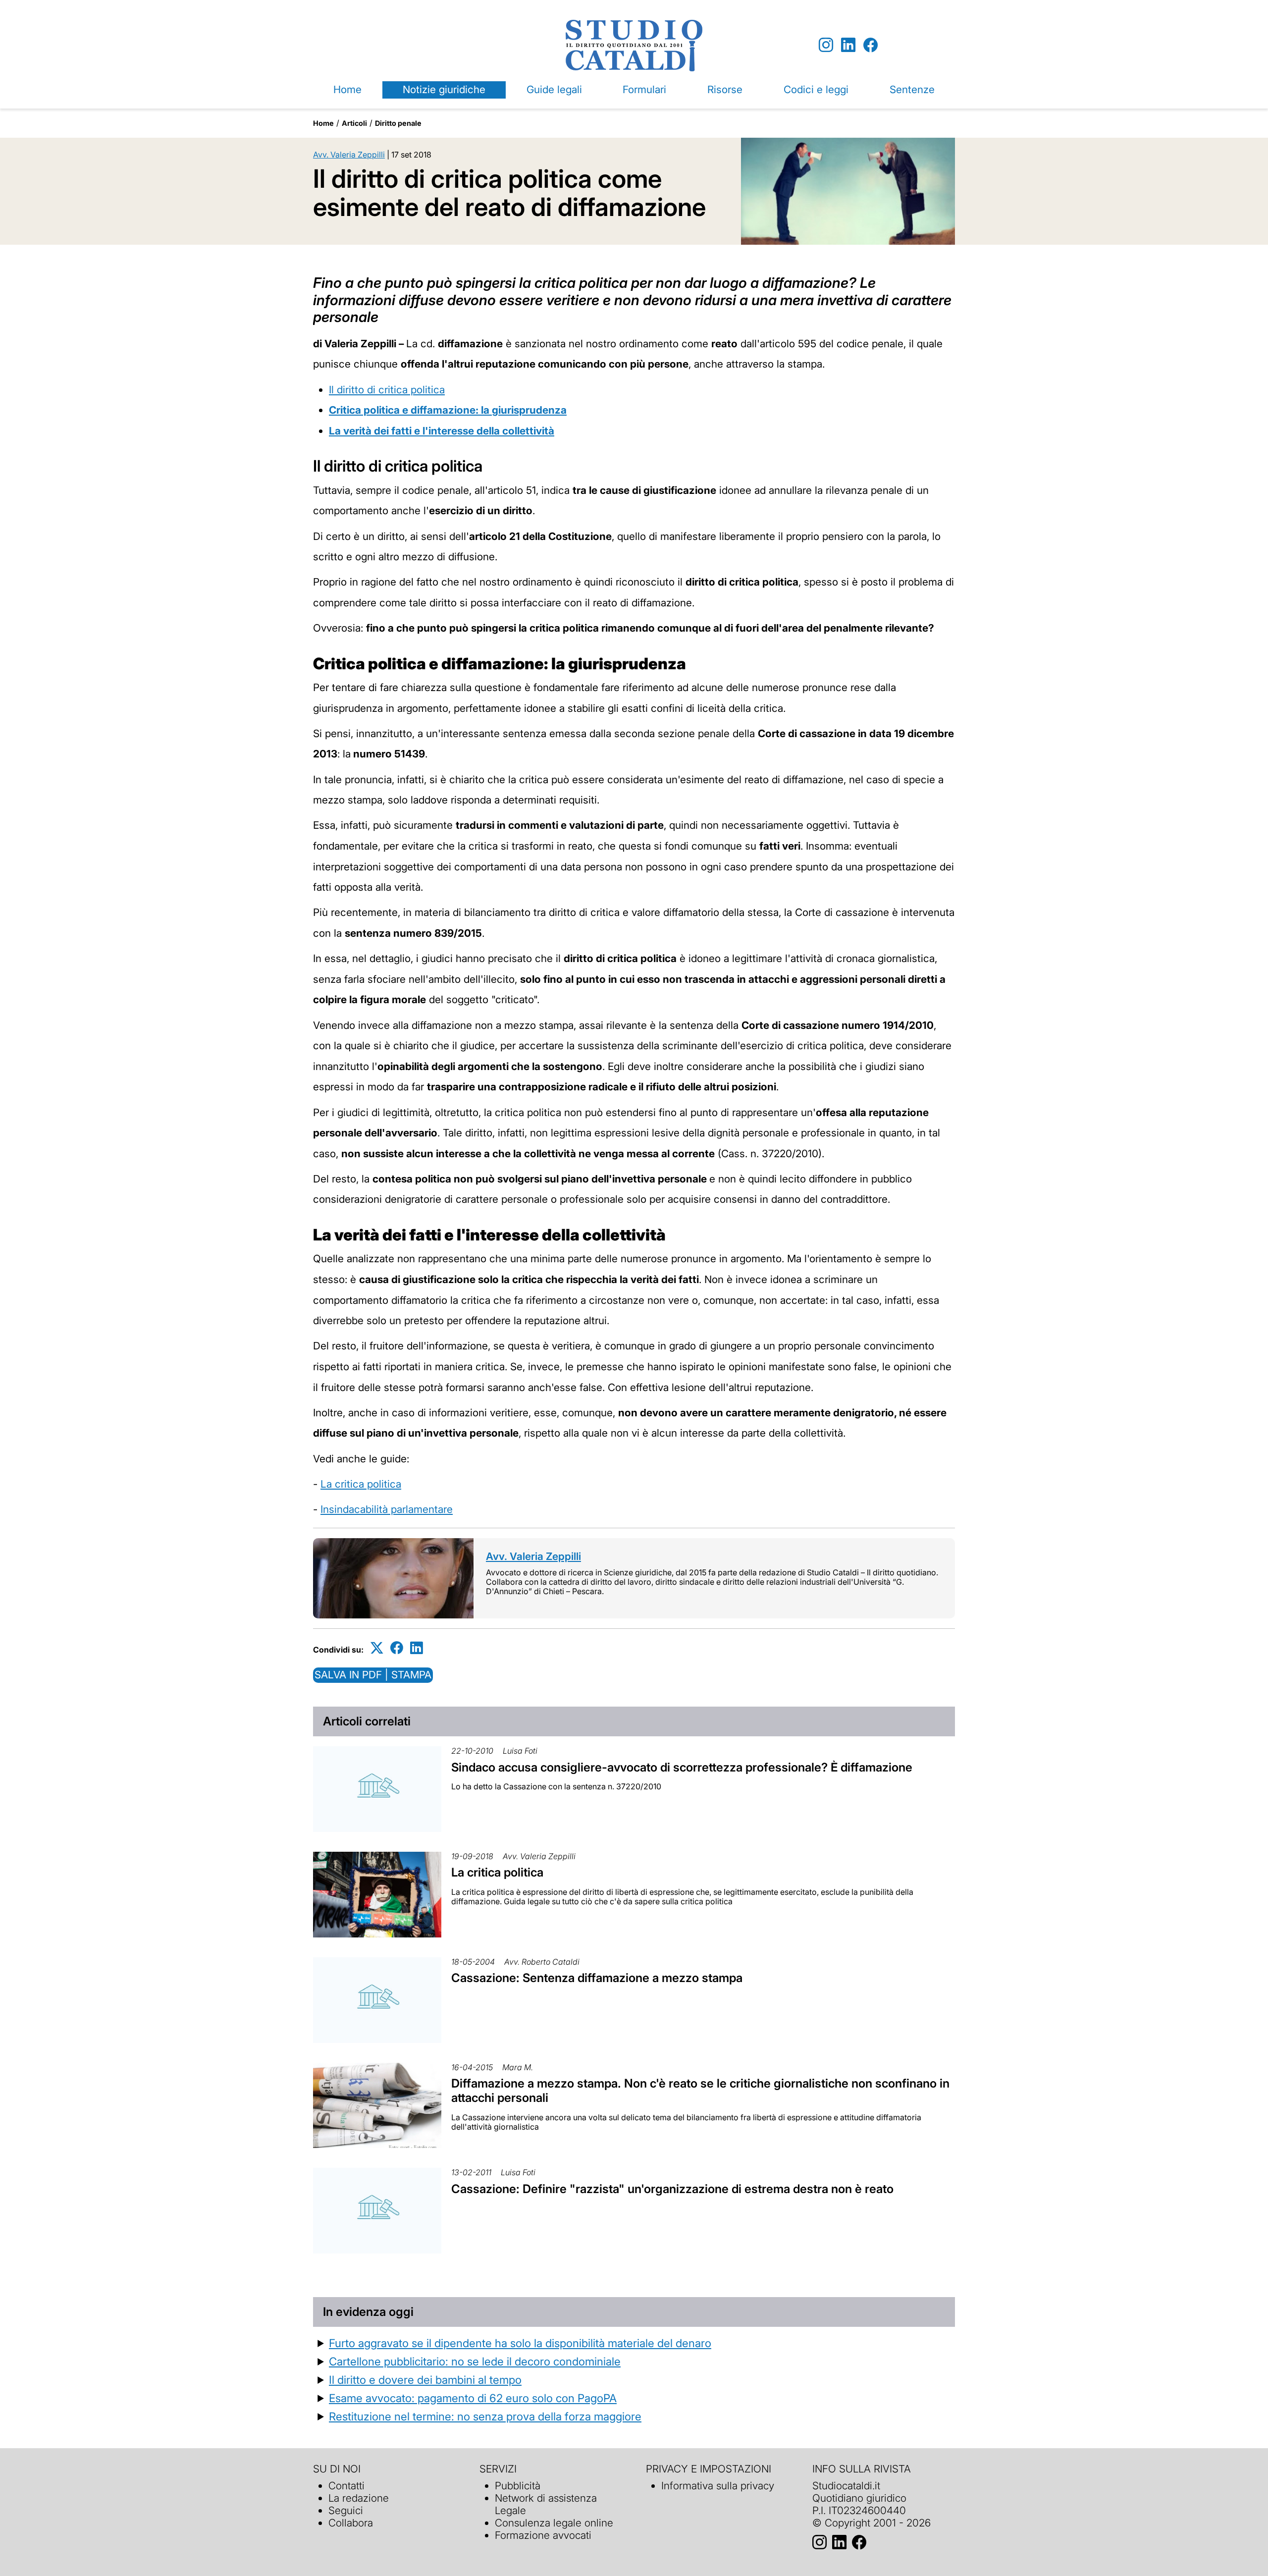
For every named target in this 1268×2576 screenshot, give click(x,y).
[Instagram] (826, 45)
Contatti (346, 2486)
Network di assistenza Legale (546, 2504)
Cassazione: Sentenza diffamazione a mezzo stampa (597, 1978)
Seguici (346, 2510)
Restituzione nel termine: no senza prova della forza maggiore (485, 2416)
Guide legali (554, 89)
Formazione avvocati (543, 2535)
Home (347, 89)
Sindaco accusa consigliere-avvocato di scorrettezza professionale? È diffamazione (682, 1767)
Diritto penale (398, 123)
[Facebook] (871, 45)
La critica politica (361, 1484)
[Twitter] (377, 1648)
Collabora (351, 2523)
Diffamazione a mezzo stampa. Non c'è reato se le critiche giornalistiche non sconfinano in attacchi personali (700, 2091)
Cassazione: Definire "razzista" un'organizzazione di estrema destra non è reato (672, 2189)
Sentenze (912, 89)
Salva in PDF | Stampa (373, 1675)
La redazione (359, 2498)
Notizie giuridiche (444, 89)
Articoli (354, 123)
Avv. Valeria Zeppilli (349, 155)
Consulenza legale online (554, 2523)
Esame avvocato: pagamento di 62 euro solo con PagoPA (473, 2398)
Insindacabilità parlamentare (387, 1509)
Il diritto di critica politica (387, 390)
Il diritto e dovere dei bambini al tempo (425, 2380)
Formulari (644, 89)
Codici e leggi (816, 89)
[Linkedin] (848, 45)
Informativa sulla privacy (718, 2486)
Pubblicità (518, 2486)
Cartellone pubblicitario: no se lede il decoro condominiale (475, 2361)
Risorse (725, 89)
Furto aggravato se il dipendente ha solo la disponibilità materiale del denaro (520, 2343)
